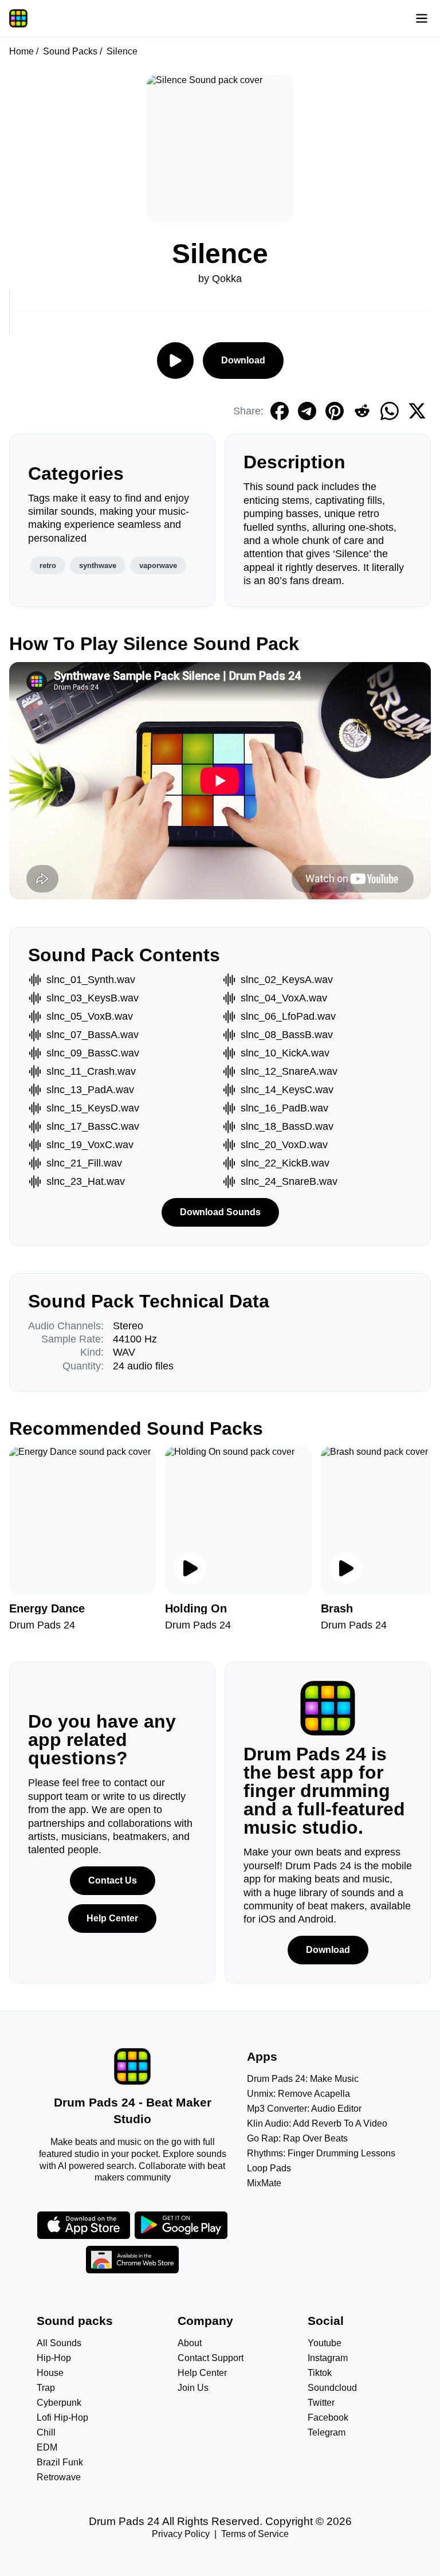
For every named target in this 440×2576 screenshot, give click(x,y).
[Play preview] (190, 1568)
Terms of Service (255, 2534)
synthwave (98, 565)
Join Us (193, 2388)
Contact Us (113, 1880)
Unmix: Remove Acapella (298, 2094)
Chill (46, 2432)
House (50, 2373)
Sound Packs (70, 51)
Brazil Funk (60, 2462)
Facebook (328, 2418)
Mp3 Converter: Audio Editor (304, 2109)
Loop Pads (269, 2168)
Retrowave (59, 2477)
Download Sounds (220, 1212)
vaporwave (158, 565)
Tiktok (320, 2373)
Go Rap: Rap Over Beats (297, 2138)
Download (243, 360)
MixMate (264, 2183)
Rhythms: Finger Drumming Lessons (321, 2153)
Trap (46, 2388)
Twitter (321, 2403)
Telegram (327, 2432)
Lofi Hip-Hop (62, 2418)
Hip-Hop (54, 2358)
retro (48, 565)
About (190, 2343)
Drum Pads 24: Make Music (303, 2079)
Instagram (328, 2358)
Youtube (325, 2343)
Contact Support (211, 2358)
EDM (47, 2447)
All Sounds (59, 2343)
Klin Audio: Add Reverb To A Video (317, 2123)
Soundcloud (332, 2388)
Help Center (112, 1918)
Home (21, 51)
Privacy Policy (181, 2534)
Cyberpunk (59, 2403)
